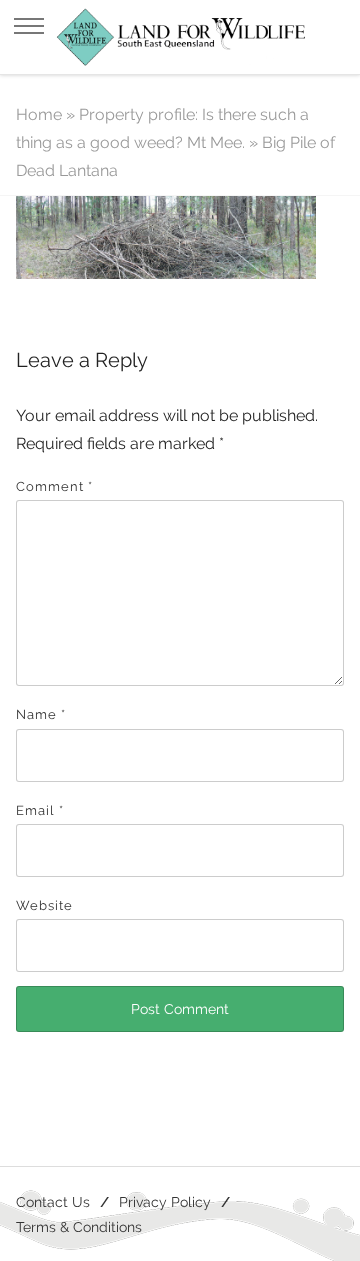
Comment (54, 486)
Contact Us (53, 1201)
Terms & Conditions (79, 1226)
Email (40, 810)
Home (39, 114)
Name (41, 714)
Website (44, 905)
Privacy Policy (165, 1201)
